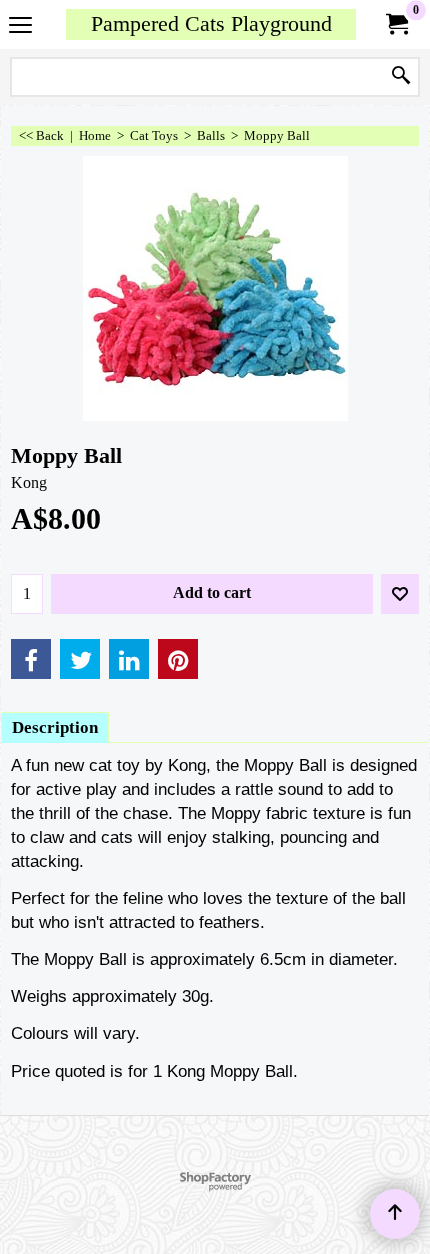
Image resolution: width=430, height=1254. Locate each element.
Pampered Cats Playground (211, 24)
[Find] (401, 77)
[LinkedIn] (129, 659)
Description (55, 727)
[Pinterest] (178, 659)
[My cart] (396, 24)
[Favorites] (400, 594)
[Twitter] (80, 659)
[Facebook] (31, 659)
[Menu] (20, 26)
